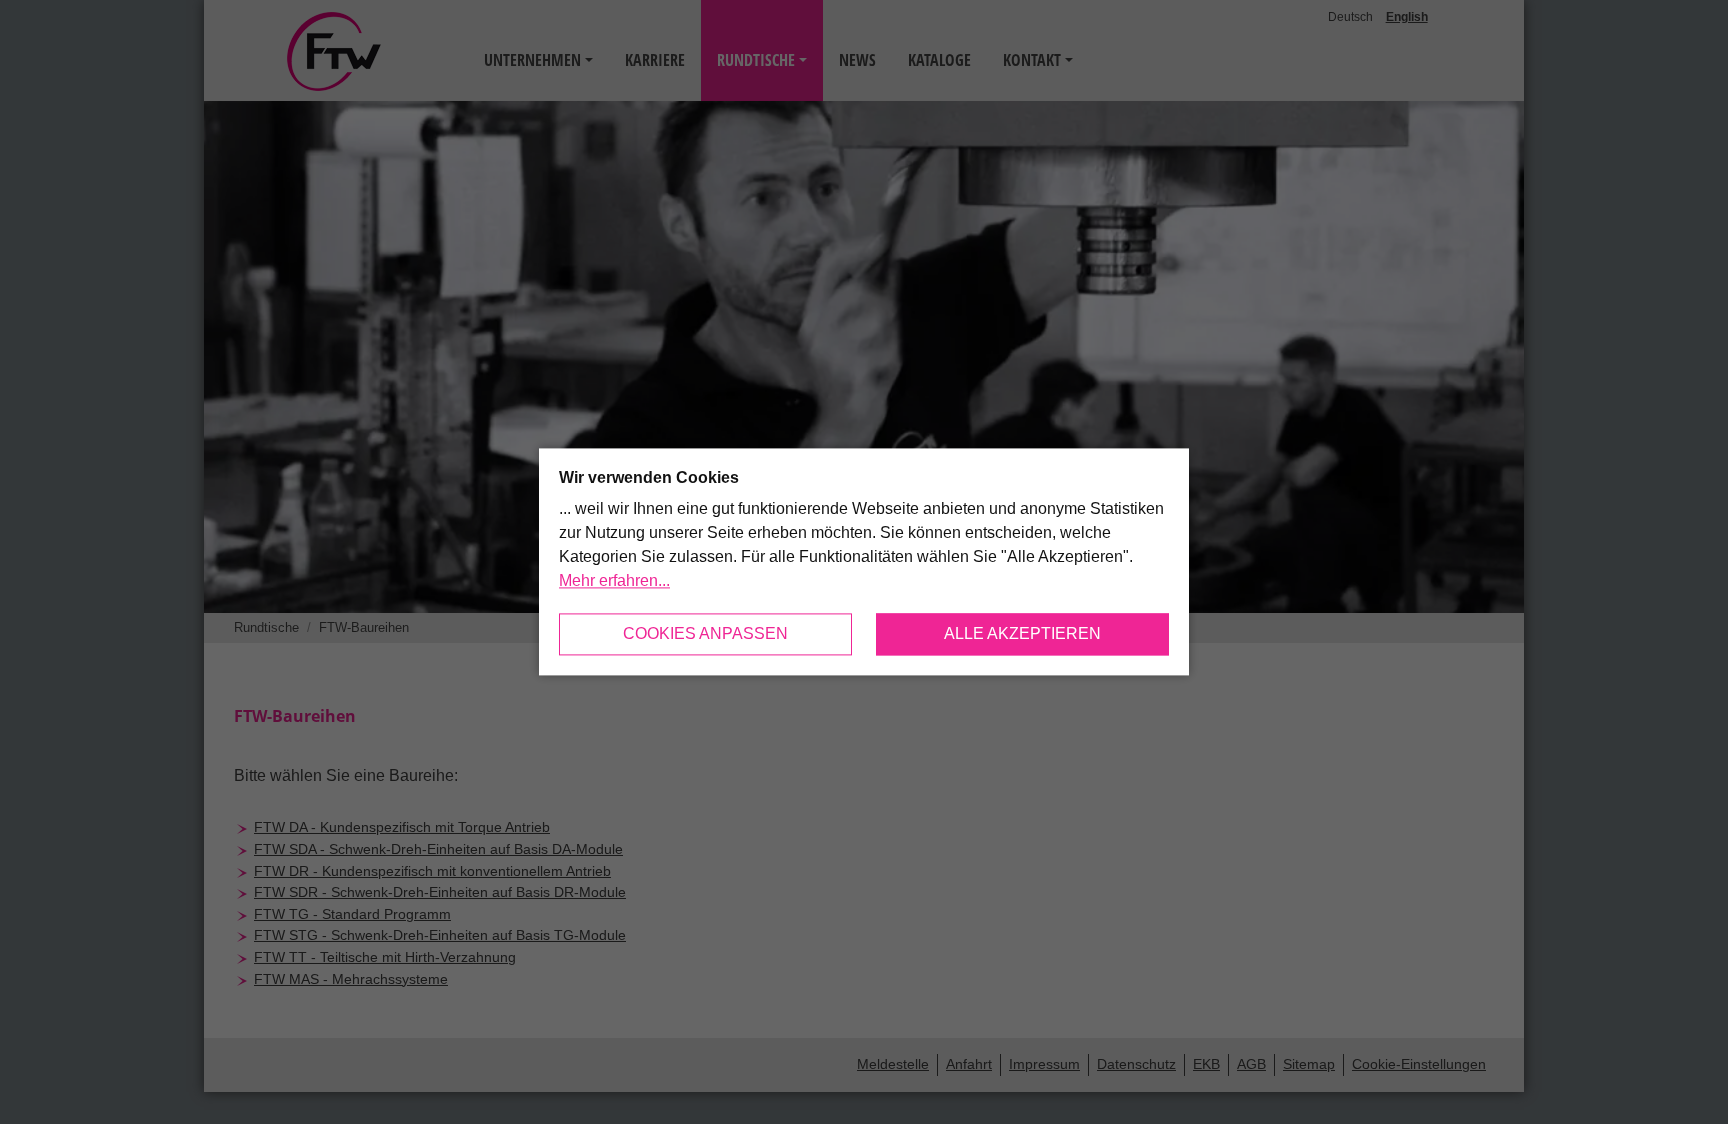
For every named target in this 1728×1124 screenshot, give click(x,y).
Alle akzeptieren (1022, 634)
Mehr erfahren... (614, 581)
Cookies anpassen (705, 634)
